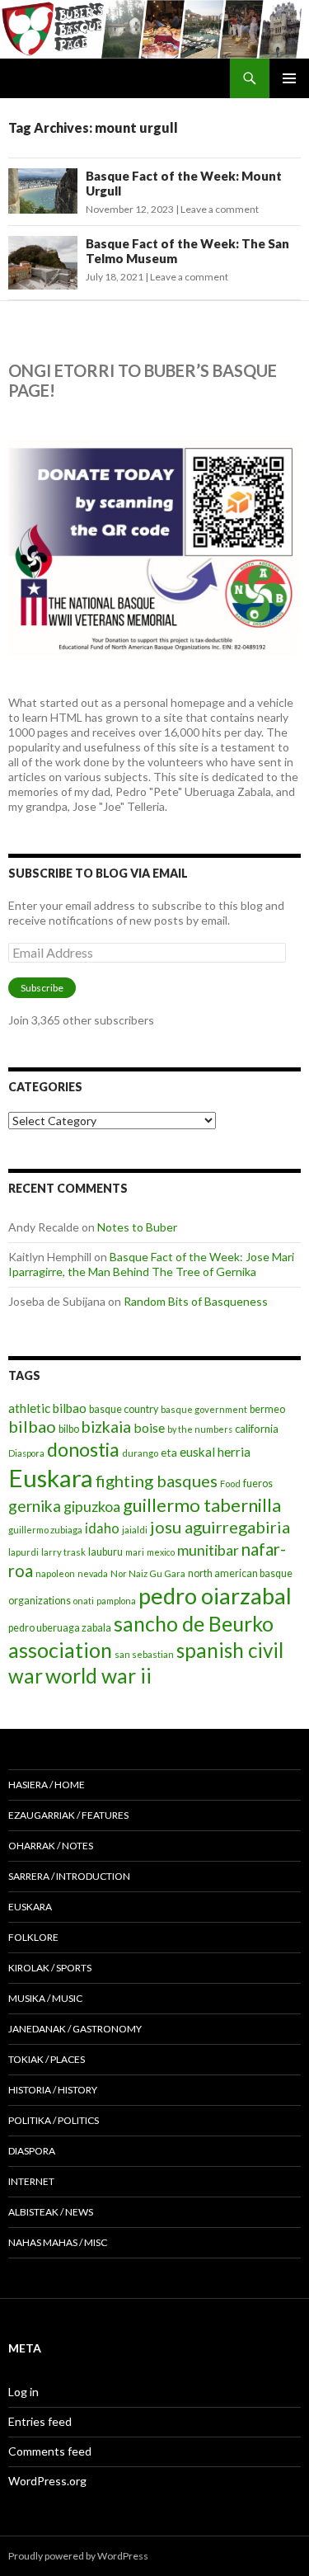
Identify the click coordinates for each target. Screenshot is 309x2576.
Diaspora (26, 1453)
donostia (83, 1449)
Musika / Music (45, 1998)
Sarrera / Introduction (69, 1876)
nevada (93, 1573)
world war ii (98, 1676)
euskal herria (215, 1452)
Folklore (33, 1937)
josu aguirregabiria (220, 1527)
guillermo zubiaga (45, 1530)
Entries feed (40, 2421)
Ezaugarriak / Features (68, 1815)
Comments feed (50, 2451)
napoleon (55, 1573)
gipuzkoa (92, 1506)
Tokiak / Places (47, 2059)
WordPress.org (47, 2481)
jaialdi (135, 1530)
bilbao (32, 1426)
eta (169, 1452)
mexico (161, 1552)
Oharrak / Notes (51, 1846)
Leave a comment (220, 209)
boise (149, 1427)
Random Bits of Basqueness (196, 1301)
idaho (102, 1528)
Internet (31, 2181)
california (257, 1429)
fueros (258, 1483)
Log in (23, 2392)
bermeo (267, 1409)
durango (140, 1453)
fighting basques (157, 1481)
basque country (124, 1409)
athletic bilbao (47, 1408)
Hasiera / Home (47, 1785)
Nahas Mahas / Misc (58, 2242)
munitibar (208, 1550)
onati (84, 1601)
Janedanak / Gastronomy (75, 2029)
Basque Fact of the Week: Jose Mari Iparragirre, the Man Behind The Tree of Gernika (151, 1264)
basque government (204, 1409)
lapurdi (23, 1552)
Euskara (51, 1478)
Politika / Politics (54, 2120)
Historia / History (53, 2090)
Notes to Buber (137, 1227)
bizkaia (106, 1427)
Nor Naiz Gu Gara (148, 1573)
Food (230, 1483)
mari (135, 1552)
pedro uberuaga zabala (60, 1628)
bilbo (69, 1429)
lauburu (105, 1552)
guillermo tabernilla (202, 1505)
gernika (35, 1506)
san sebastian (144, 1654)
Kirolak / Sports (50, 1968)
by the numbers (200, 1429)
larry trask (63, 1552)
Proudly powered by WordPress (78, 2556)
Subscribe (42, 988)
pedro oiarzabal (215, 1596)
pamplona (116, 1601)
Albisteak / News (51, 2212)
